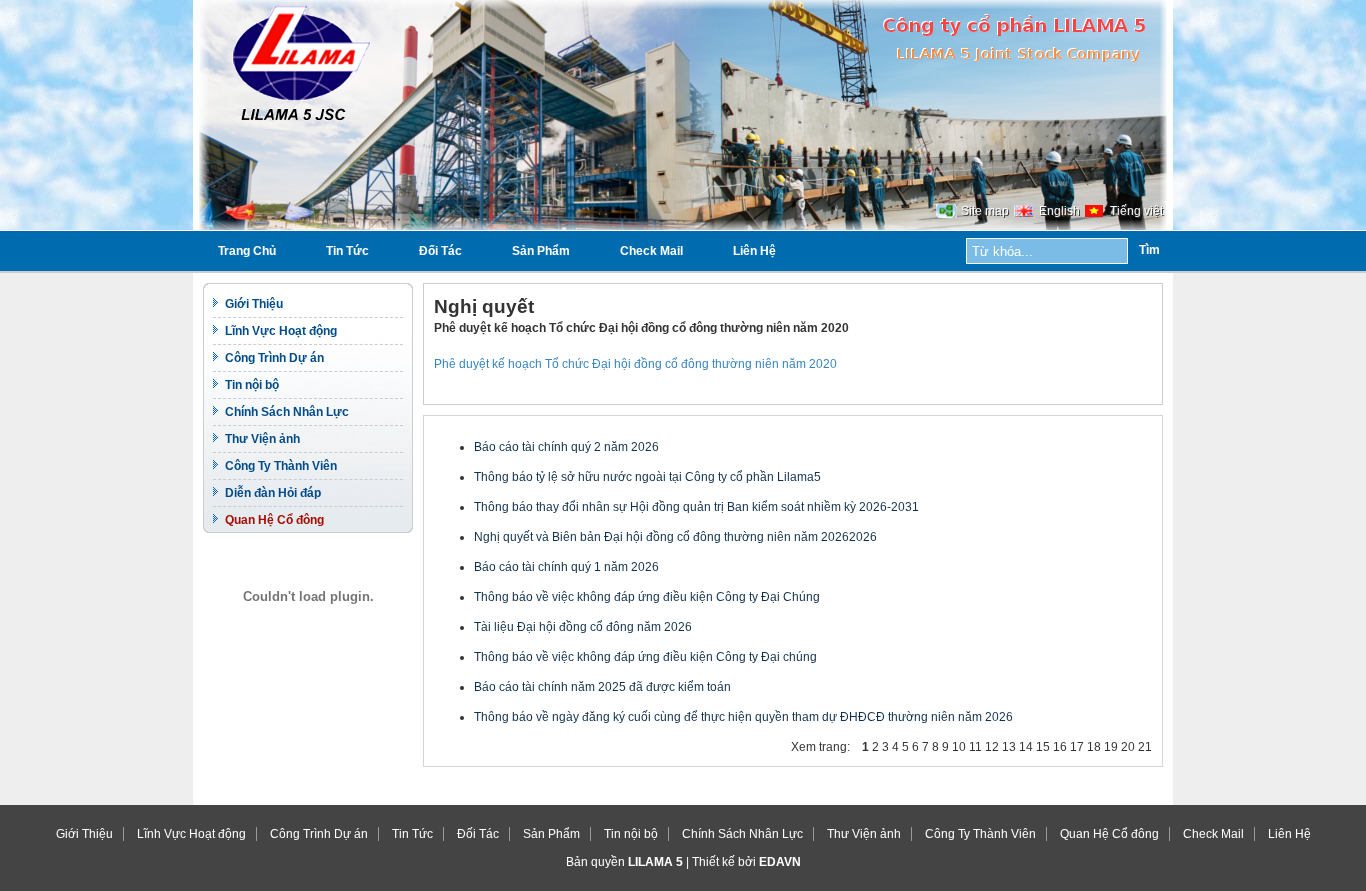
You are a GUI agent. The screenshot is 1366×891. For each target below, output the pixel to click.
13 (1009, 747)
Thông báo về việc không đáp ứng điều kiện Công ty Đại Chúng (647, 597)
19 (1111, 747)
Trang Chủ (247, 251)
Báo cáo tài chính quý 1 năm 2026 (566, 567)
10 (959, 747)
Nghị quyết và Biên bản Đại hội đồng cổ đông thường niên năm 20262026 (675, 537)
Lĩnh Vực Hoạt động (281, 331)
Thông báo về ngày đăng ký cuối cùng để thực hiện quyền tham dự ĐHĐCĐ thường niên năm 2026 (743, 717)
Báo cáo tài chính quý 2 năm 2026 (566, 447)
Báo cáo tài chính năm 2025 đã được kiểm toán (602, 687)
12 (992, 747)
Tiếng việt (1136, 211)
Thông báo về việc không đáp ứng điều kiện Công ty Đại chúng (645, 657)
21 (1145, 747)
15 (1043, 747)
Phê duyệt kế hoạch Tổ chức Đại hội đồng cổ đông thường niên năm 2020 (635, 364)
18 (1094, 747)
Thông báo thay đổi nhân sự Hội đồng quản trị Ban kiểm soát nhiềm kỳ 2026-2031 (696, 507)
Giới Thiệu (254, 304)
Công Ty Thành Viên (281, 466)
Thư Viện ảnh (262, 439)
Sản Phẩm (541, 251)
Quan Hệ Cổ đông (274, 520)
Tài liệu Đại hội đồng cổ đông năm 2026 (583, 627)
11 (975, 747)
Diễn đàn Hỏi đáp (273, 493)
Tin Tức (347, 251)
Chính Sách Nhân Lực (287, 412)
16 (1060, 747)
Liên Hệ (754, 251)
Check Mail (651, 251)
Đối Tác (440, 251)
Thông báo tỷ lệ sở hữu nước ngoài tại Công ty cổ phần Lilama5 (647, 477)
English (1059, 211)
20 (1128, 747)
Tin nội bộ (252, 385)
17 (1077, 747)
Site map (985, 211)
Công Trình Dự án (274, 358)
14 (1026, 747)
